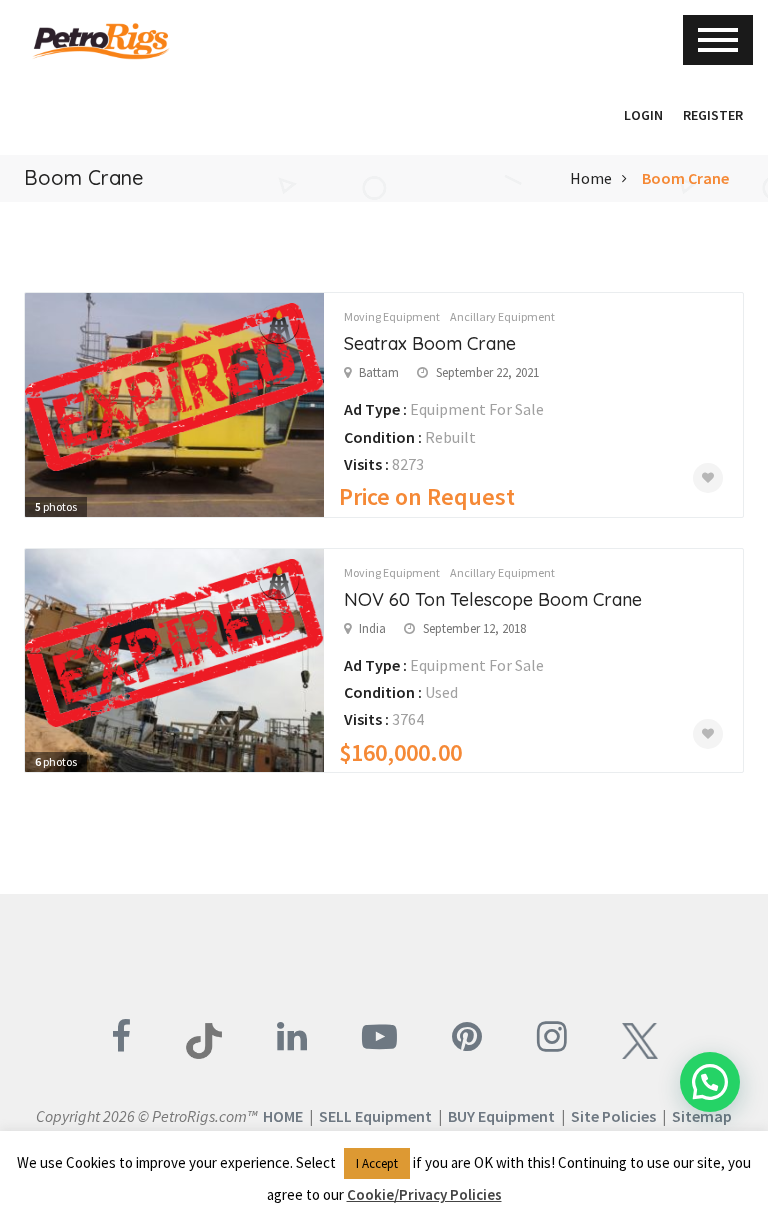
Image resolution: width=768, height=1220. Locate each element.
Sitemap (702, 1116)
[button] (604, 115)
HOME (283, 1116)
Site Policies (613, 1116)
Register (713, 115)
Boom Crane (685, 178)
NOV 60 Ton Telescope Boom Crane (493, 599)
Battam (379, 372)
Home (591, 178)
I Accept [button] (377, 1163)
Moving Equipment (392, 316)
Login (643, 115)
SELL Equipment (375, 1116)
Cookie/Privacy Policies (424, 1194)
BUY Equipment (501, 1116)
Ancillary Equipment (502, 316)
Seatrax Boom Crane (430, 343)
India (372, 628)
